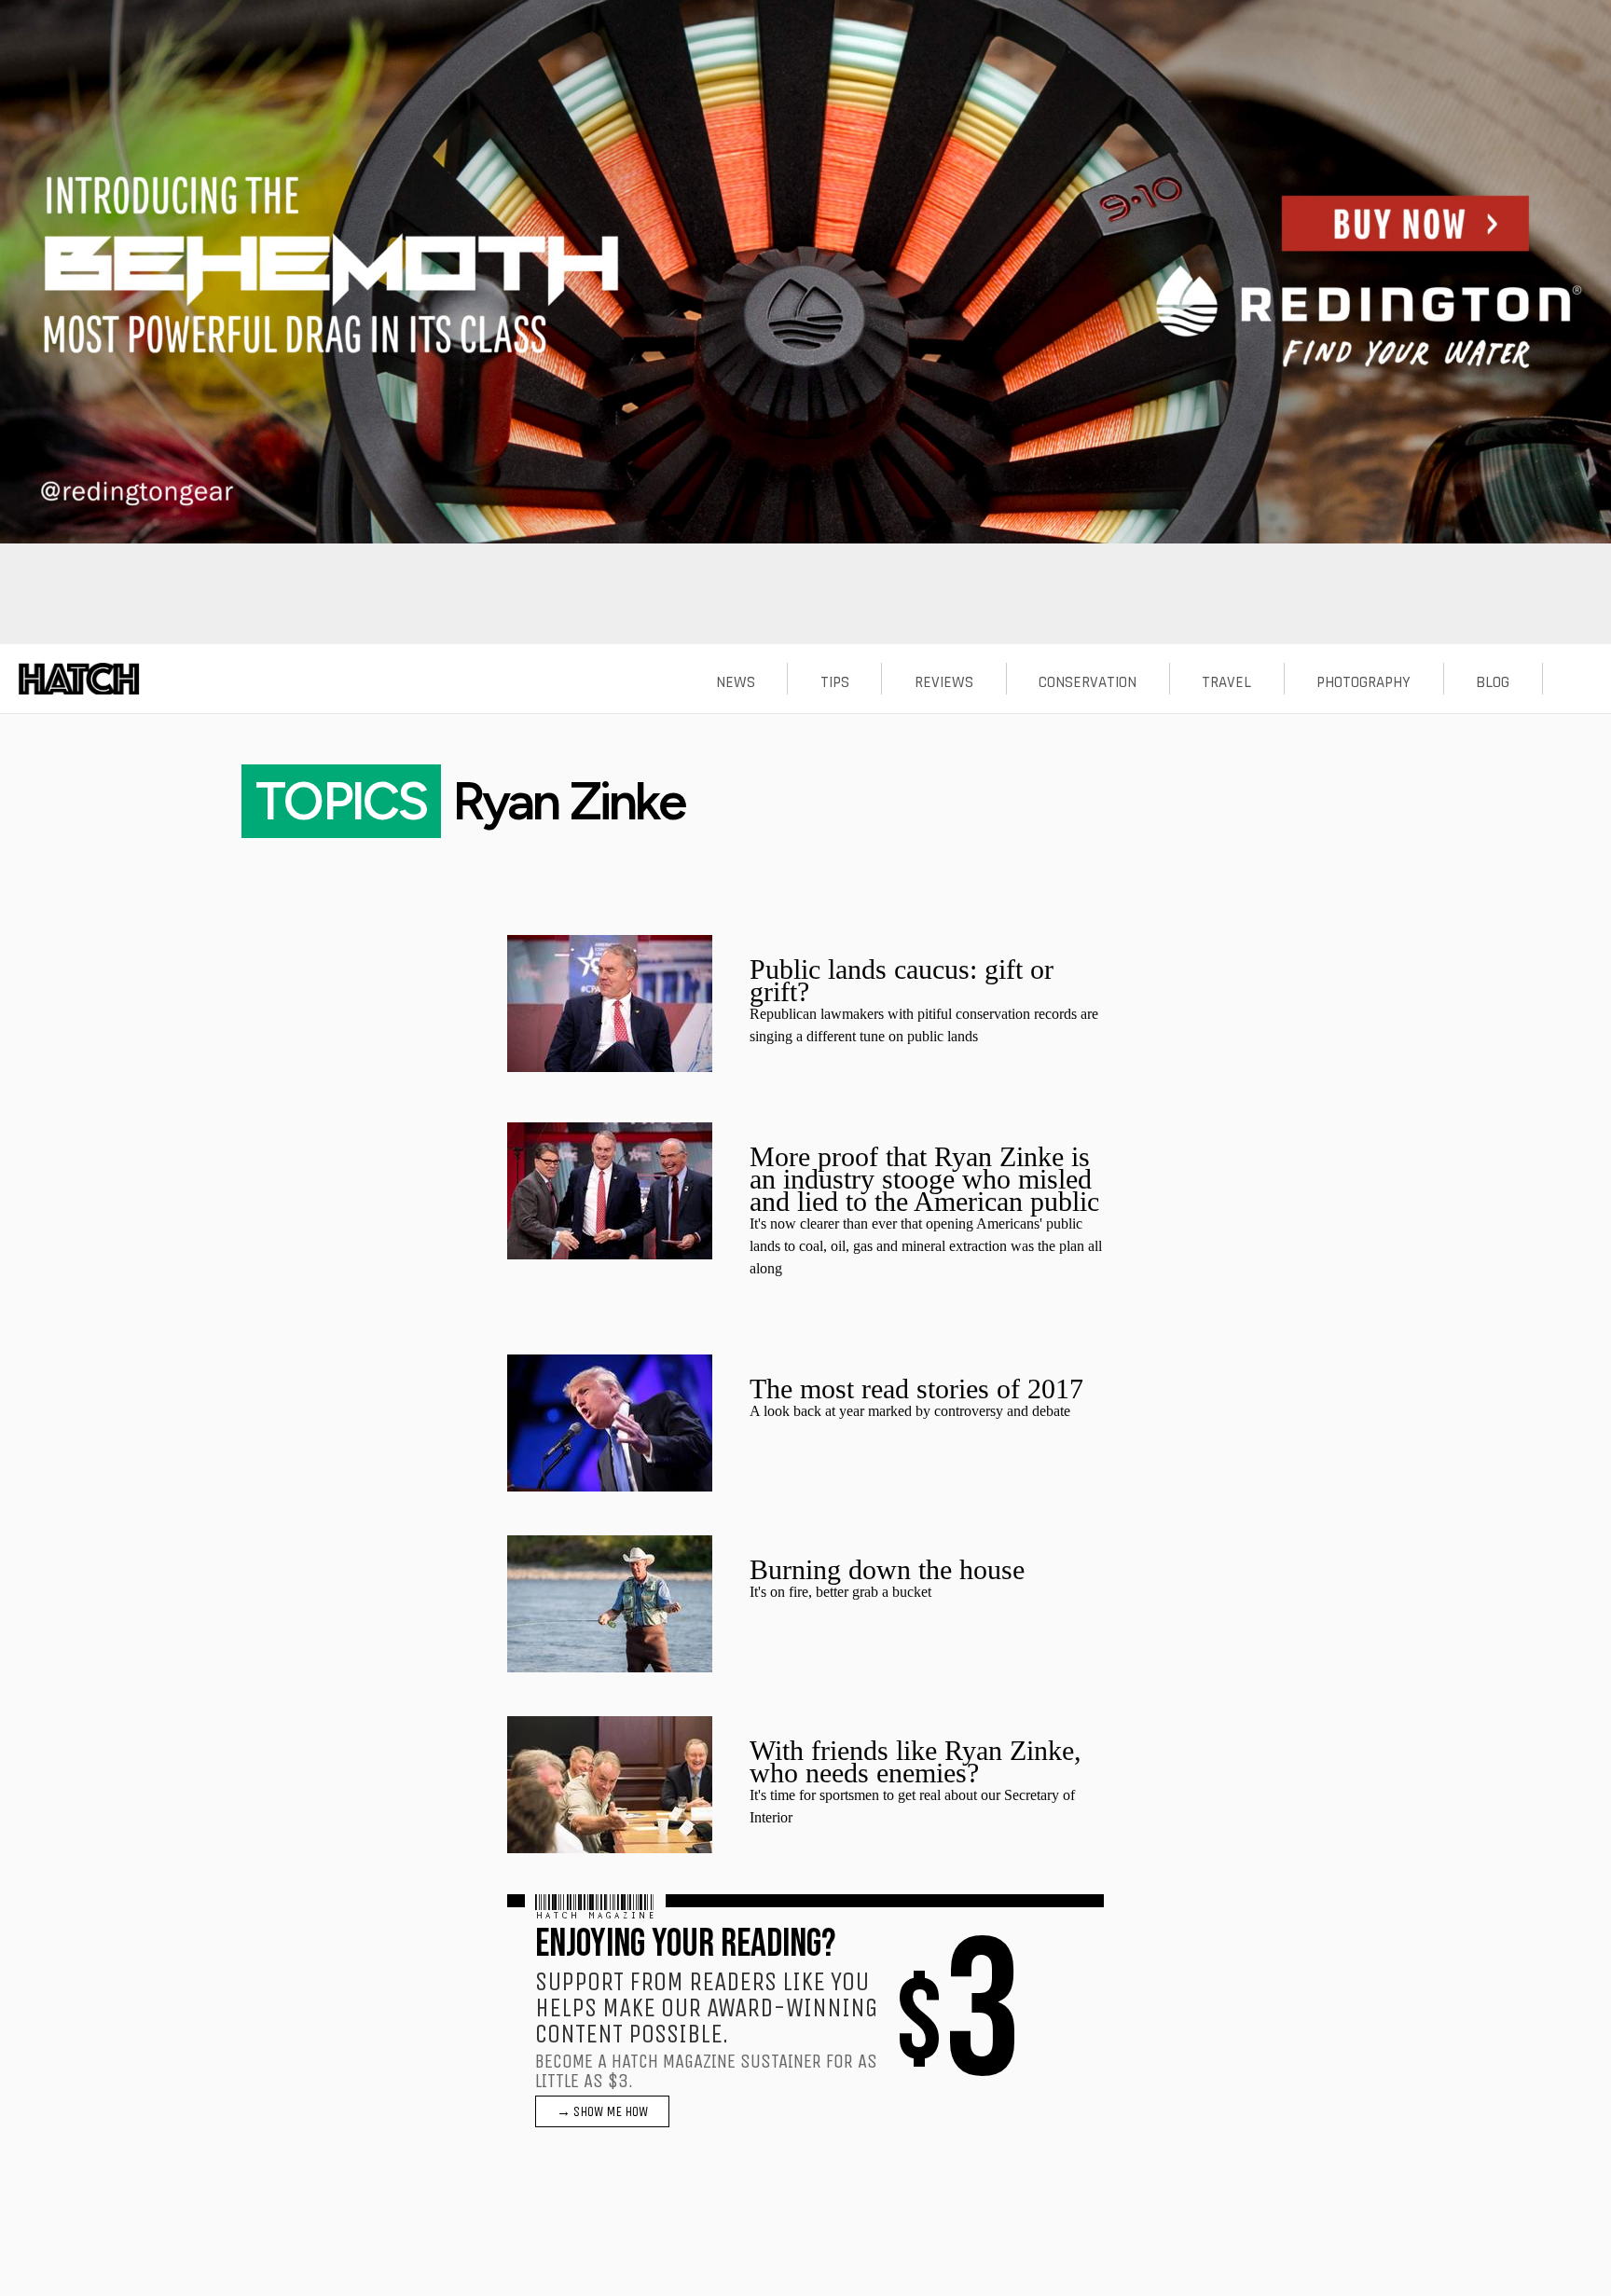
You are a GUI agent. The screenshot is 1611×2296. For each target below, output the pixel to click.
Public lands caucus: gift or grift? (902, 980)
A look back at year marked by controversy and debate (910, 1411)
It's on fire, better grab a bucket (840, 1592)
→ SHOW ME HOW (602, 2111)
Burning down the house (887, 1569)
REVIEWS (944, 682)
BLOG (1493, 682)
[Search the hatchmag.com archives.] (1577, 682)
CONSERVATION (1088, 682)
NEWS (736, 682)
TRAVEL (1226, 682)
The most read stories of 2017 (916, 1389)
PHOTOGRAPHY (1363, 682)
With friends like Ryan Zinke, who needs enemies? (916, 1761)
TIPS (835, 682)
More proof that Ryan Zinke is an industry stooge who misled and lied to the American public (924, 1179)
